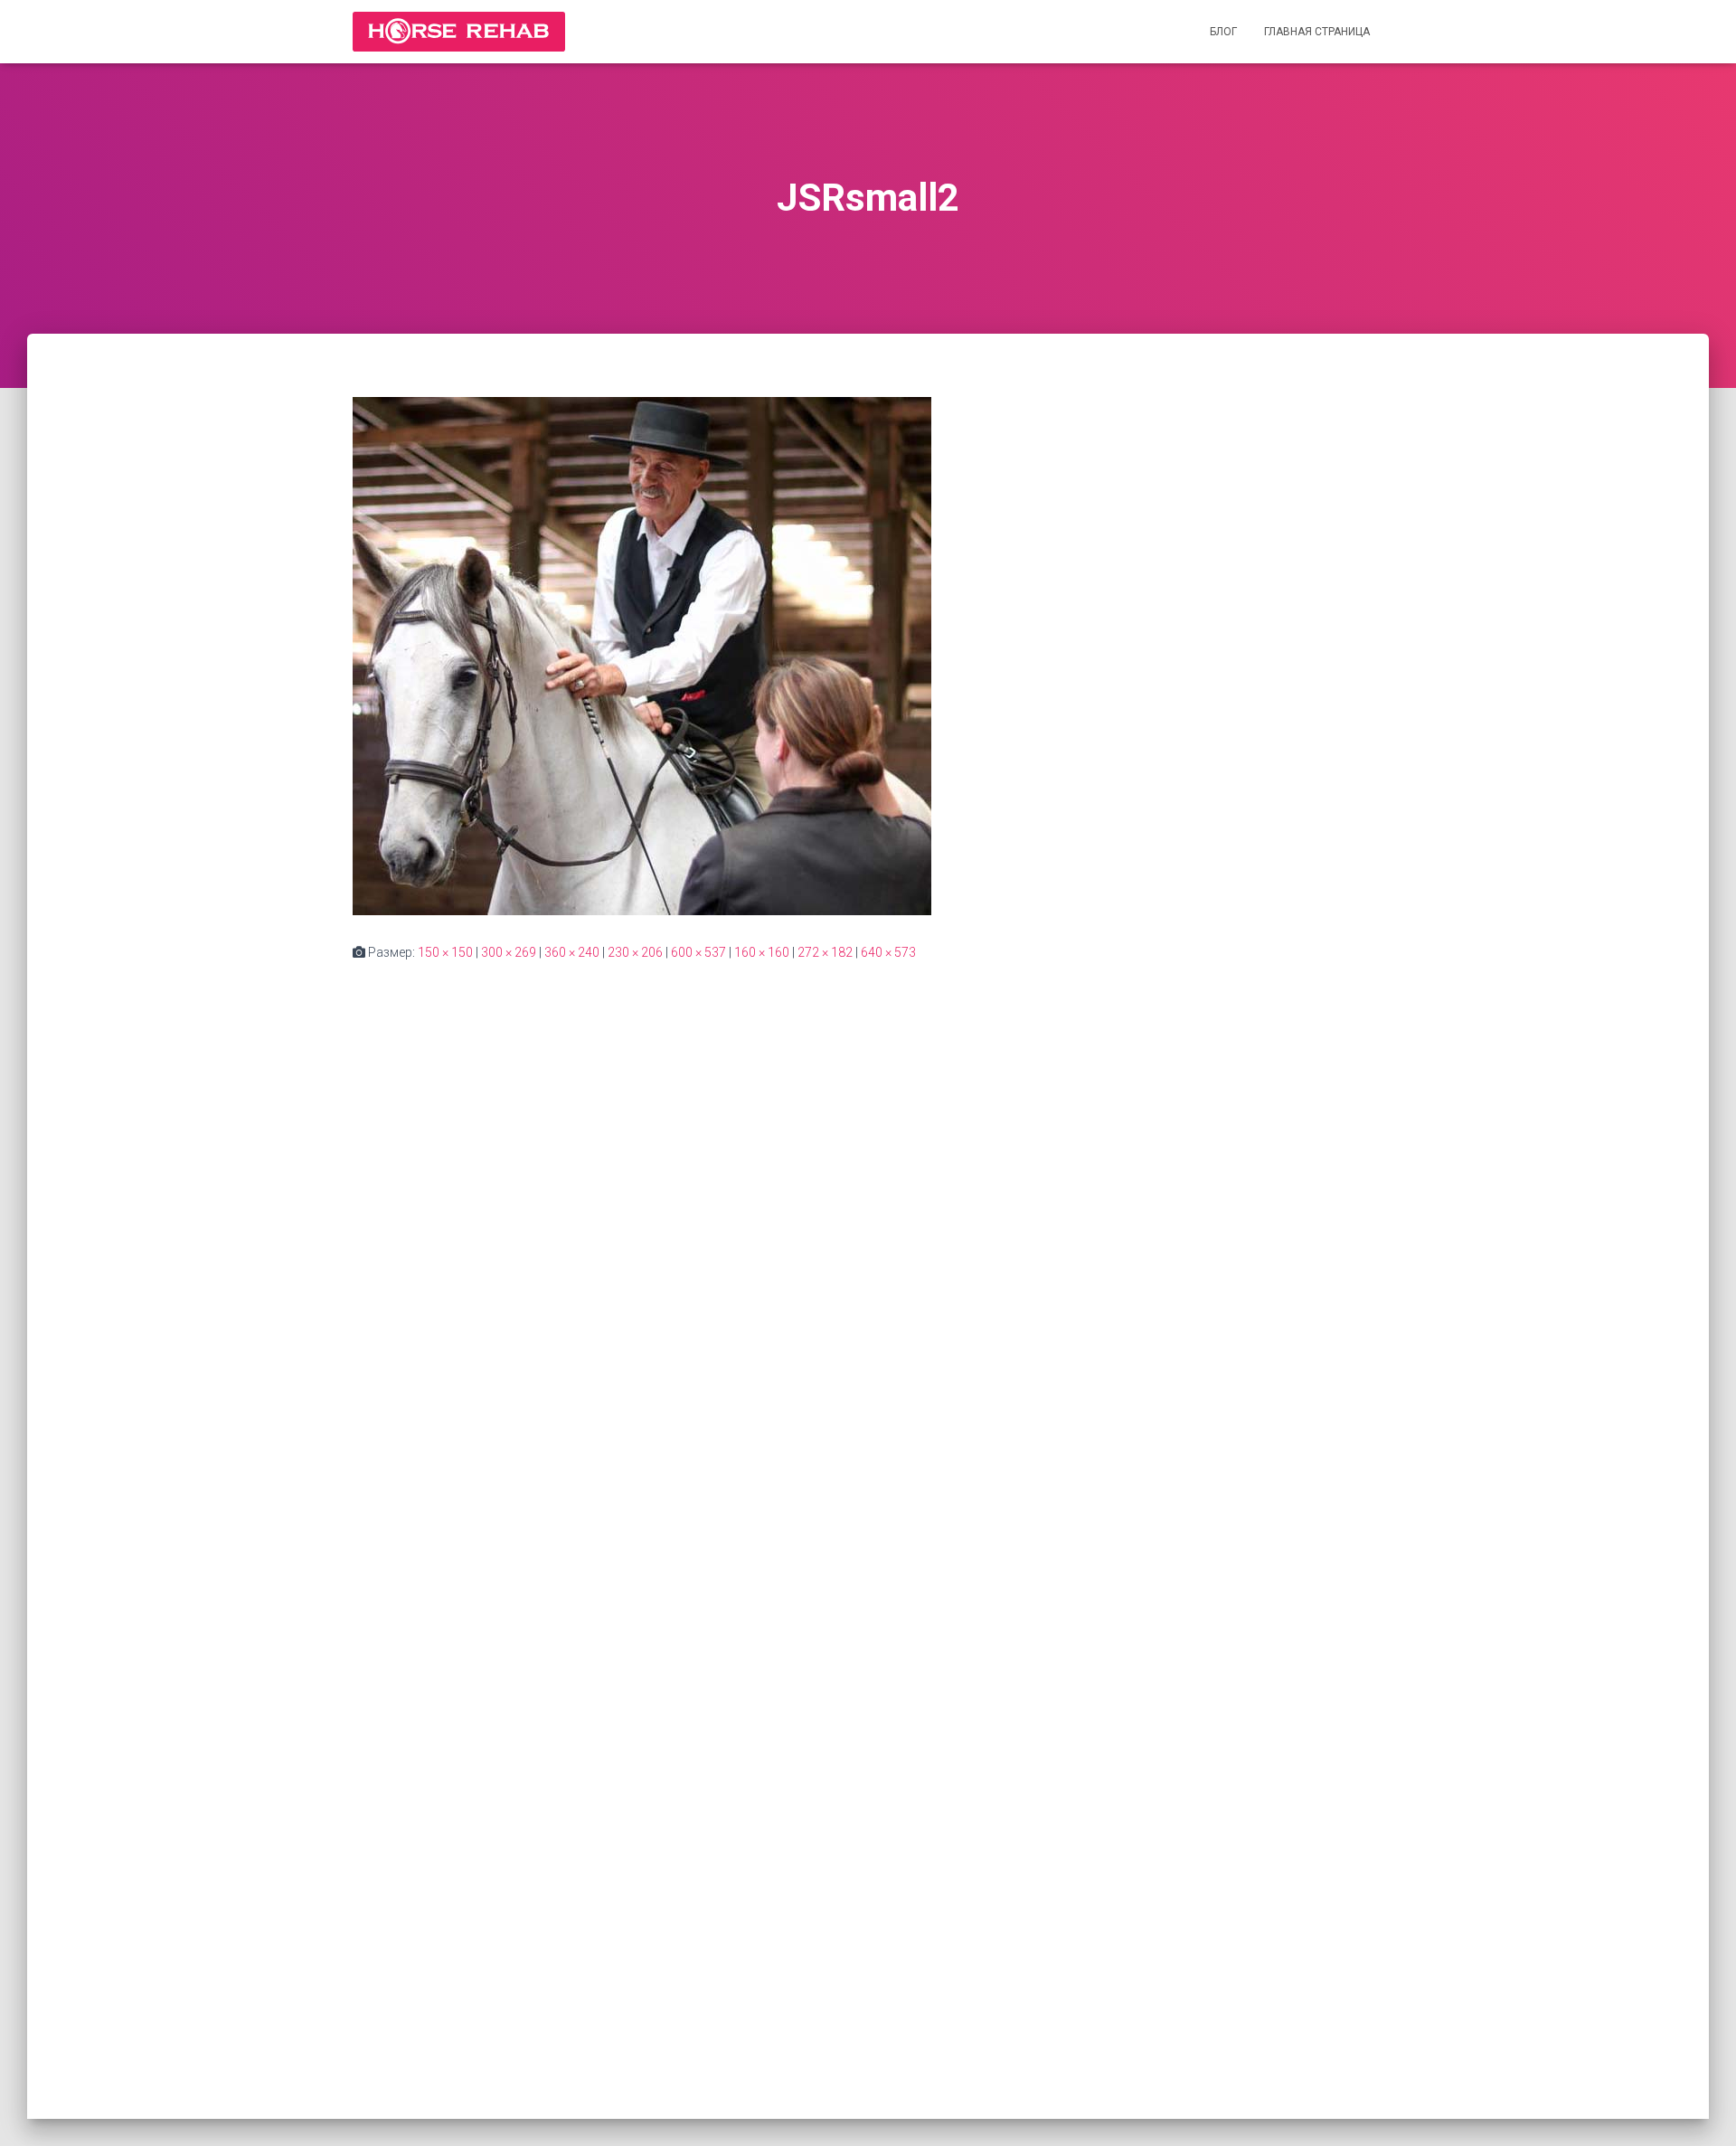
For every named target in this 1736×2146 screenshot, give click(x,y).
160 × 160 (762, 952)
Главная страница (1317, 32)
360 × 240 (572, 952)
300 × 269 (509, 952)
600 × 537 (698, 952)
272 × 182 (825, 952)
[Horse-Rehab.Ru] (459, 32)
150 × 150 (445, 952)
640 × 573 (888, 952)
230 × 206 (635, 952)
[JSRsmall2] (642, 655)
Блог (1223, 32)
